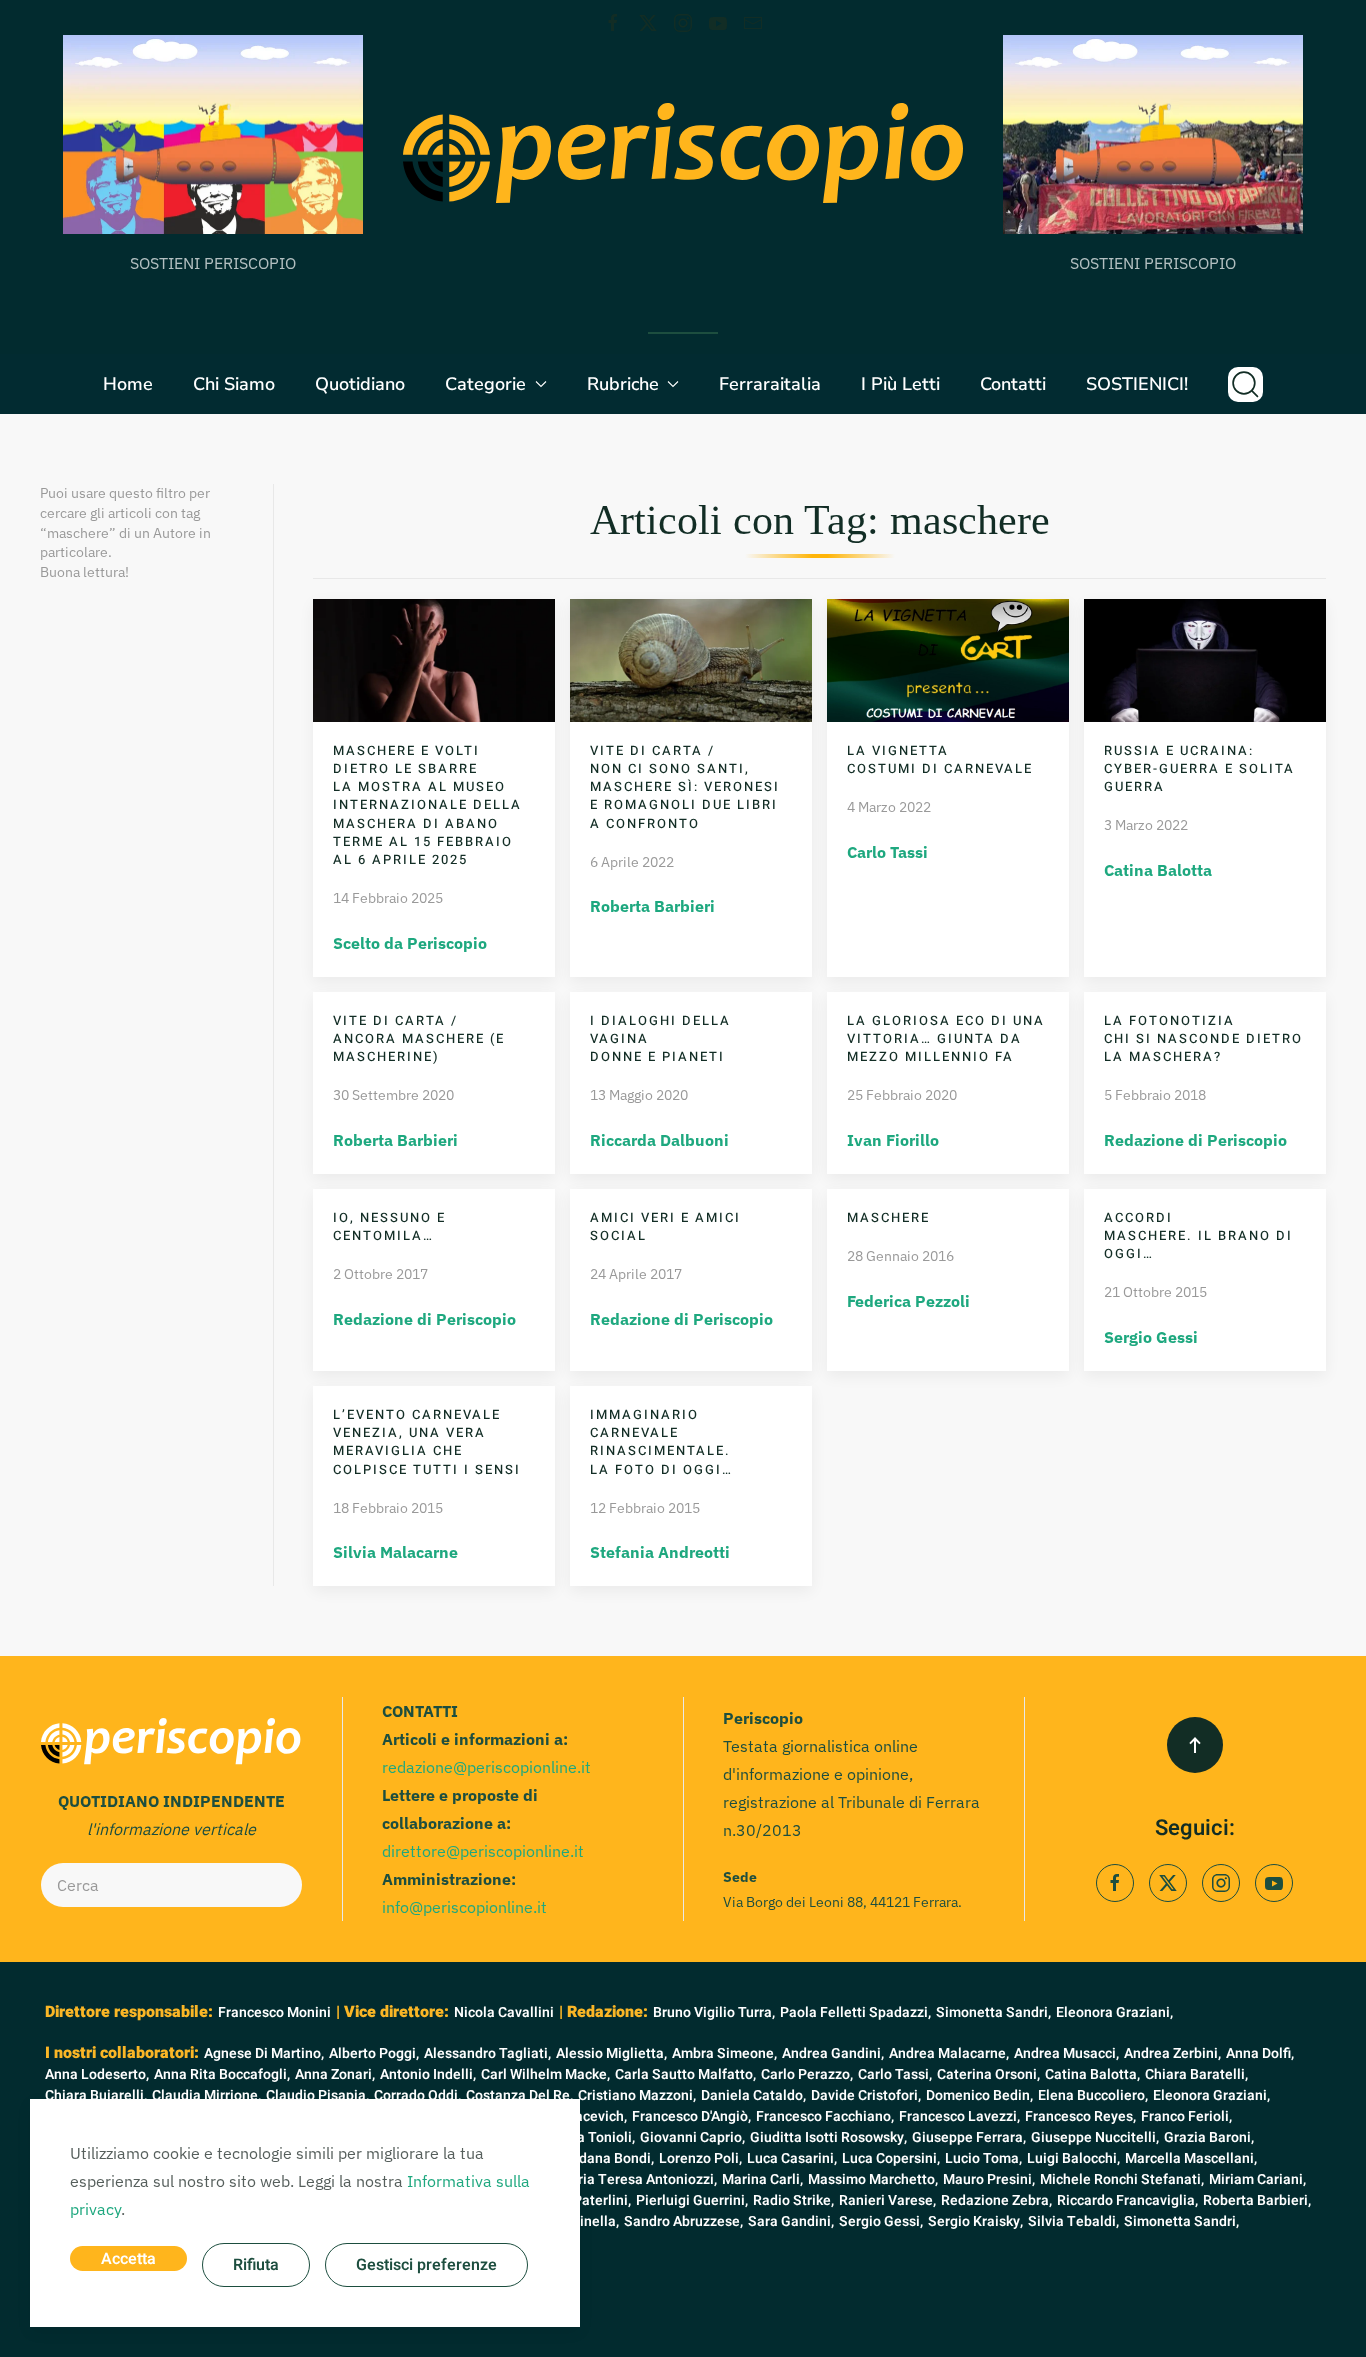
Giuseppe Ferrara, (969, 2137)
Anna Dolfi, (1260, 2053)
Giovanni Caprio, (692, 2137)
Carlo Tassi (887, 852)
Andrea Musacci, (1066, 2053)
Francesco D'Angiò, (691, 2116)
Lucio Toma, (983, 2158)
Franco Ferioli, (1186, 2116)
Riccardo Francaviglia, (1127, 2200)
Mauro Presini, (989, 2179)
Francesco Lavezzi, (959, 2116)
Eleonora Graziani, (1114, 2012)
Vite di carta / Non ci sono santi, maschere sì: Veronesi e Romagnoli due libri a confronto (685, 787)
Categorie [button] (485, 384)
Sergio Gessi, (881, 2221)
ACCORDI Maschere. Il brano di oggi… (1198, 1235)
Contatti (1013, 384)
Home (128, 384)
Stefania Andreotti (660, 1552)
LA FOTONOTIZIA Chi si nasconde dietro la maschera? (1203, 1038)
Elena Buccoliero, (1093, 2095)
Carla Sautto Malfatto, (685, 2074)
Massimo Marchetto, (873, 2179)
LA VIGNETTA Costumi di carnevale (940, 759)
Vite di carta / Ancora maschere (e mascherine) (419, 1038)
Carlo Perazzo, (807, 2074)
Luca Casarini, (792, 2158)
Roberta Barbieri (652, 906)
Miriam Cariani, (1257, 2179)
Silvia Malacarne (395, 1552)
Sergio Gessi (1151, 1337)
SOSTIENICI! (1137, 384)
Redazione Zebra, (996, 2200)
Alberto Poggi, (374, 2053)
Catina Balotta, (1092, 2074)
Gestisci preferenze (426, 2265)
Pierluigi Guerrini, (692, 2200)
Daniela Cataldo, (753, 2095)
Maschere (888, 1217)
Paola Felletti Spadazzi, (855, 2012)
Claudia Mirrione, (206, 2095)
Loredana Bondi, (602, 2158)
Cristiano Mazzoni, (637, 2095)
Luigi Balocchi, (1073, 2158)
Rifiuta (256, 2265)
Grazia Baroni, (1209, 2137)
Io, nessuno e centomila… (389, 1226)
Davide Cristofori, (866, 2095)
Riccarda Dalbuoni (659, 1140)
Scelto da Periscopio (410, 943)
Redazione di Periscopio (1195, 1140)
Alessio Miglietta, (611, 2053)
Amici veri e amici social (665, 1226)
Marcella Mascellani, (1191, 2158)
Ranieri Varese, (887, 2200)
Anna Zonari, (335, 2074)
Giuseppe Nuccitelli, (1095, 2137)
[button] (1245, 384)
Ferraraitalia (770, 384)
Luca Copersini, (891, 2158)
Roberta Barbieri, (1257, 2200)
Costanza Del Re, (519, 2095)
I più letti (900, 384)
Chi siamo (234, 384)
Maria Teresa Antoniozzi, (637, 2179)
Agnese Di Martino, (264, 2053)
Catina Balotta (1158, 870)
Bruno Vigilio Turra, (714, 2012)
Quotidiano (360, 384)
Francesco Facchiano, (825, 2116)
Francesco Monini (274, 2012)
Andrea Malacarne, (949, 2053)
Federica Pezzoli (908, 1301)
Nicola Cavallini (504, 2012)
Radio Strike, (793, 2200)
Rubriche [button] (623, 384)
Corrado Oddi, (417, 2095)
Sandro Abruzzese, (683, 2221)
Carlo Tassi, (895, 2074)
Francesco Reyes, (1080, 2116)
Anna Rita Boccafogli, (222, 2074)
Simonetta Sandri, (993, 2012)
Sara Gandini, (791, 2221)
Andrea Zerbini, (1172, 2053)
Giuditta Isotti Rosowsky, (828, 2137)
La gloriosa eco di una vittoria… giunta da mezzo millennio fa (946, 1038)
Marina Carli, (762, 2179)
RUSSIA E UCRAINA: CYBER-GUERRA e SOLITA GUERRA (1199, 768)
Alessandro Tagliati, (487, 2053)
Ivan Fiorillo (893, 1140)
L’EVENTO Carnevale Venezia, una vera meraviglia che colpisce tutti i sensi (427, 1442)
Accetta (128, 2259)
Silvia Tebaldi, (1073, 2221)
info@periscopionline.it (464, 1907)
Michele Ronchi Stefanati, (1122, 2179)
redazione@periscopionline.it (486, 1767)
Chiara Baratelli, (1196, 2074)
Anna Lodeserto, (97, 2074)
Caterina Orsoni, (988, 2074)
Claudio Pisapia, (317, 2095)
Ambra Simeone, (724, 2053)
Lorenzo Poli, (700, 2158)
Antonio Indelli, (428, 2074)
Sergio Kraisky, (975, 2221)
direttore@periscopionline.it (483, 1851)
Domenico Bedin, (979, 2095)
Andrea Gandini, (833, 2053)
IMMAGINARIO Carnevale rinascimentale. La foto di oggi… (661, 1442)
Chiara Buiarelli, (96, 2095)
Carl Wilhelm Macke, (545, 2074)
